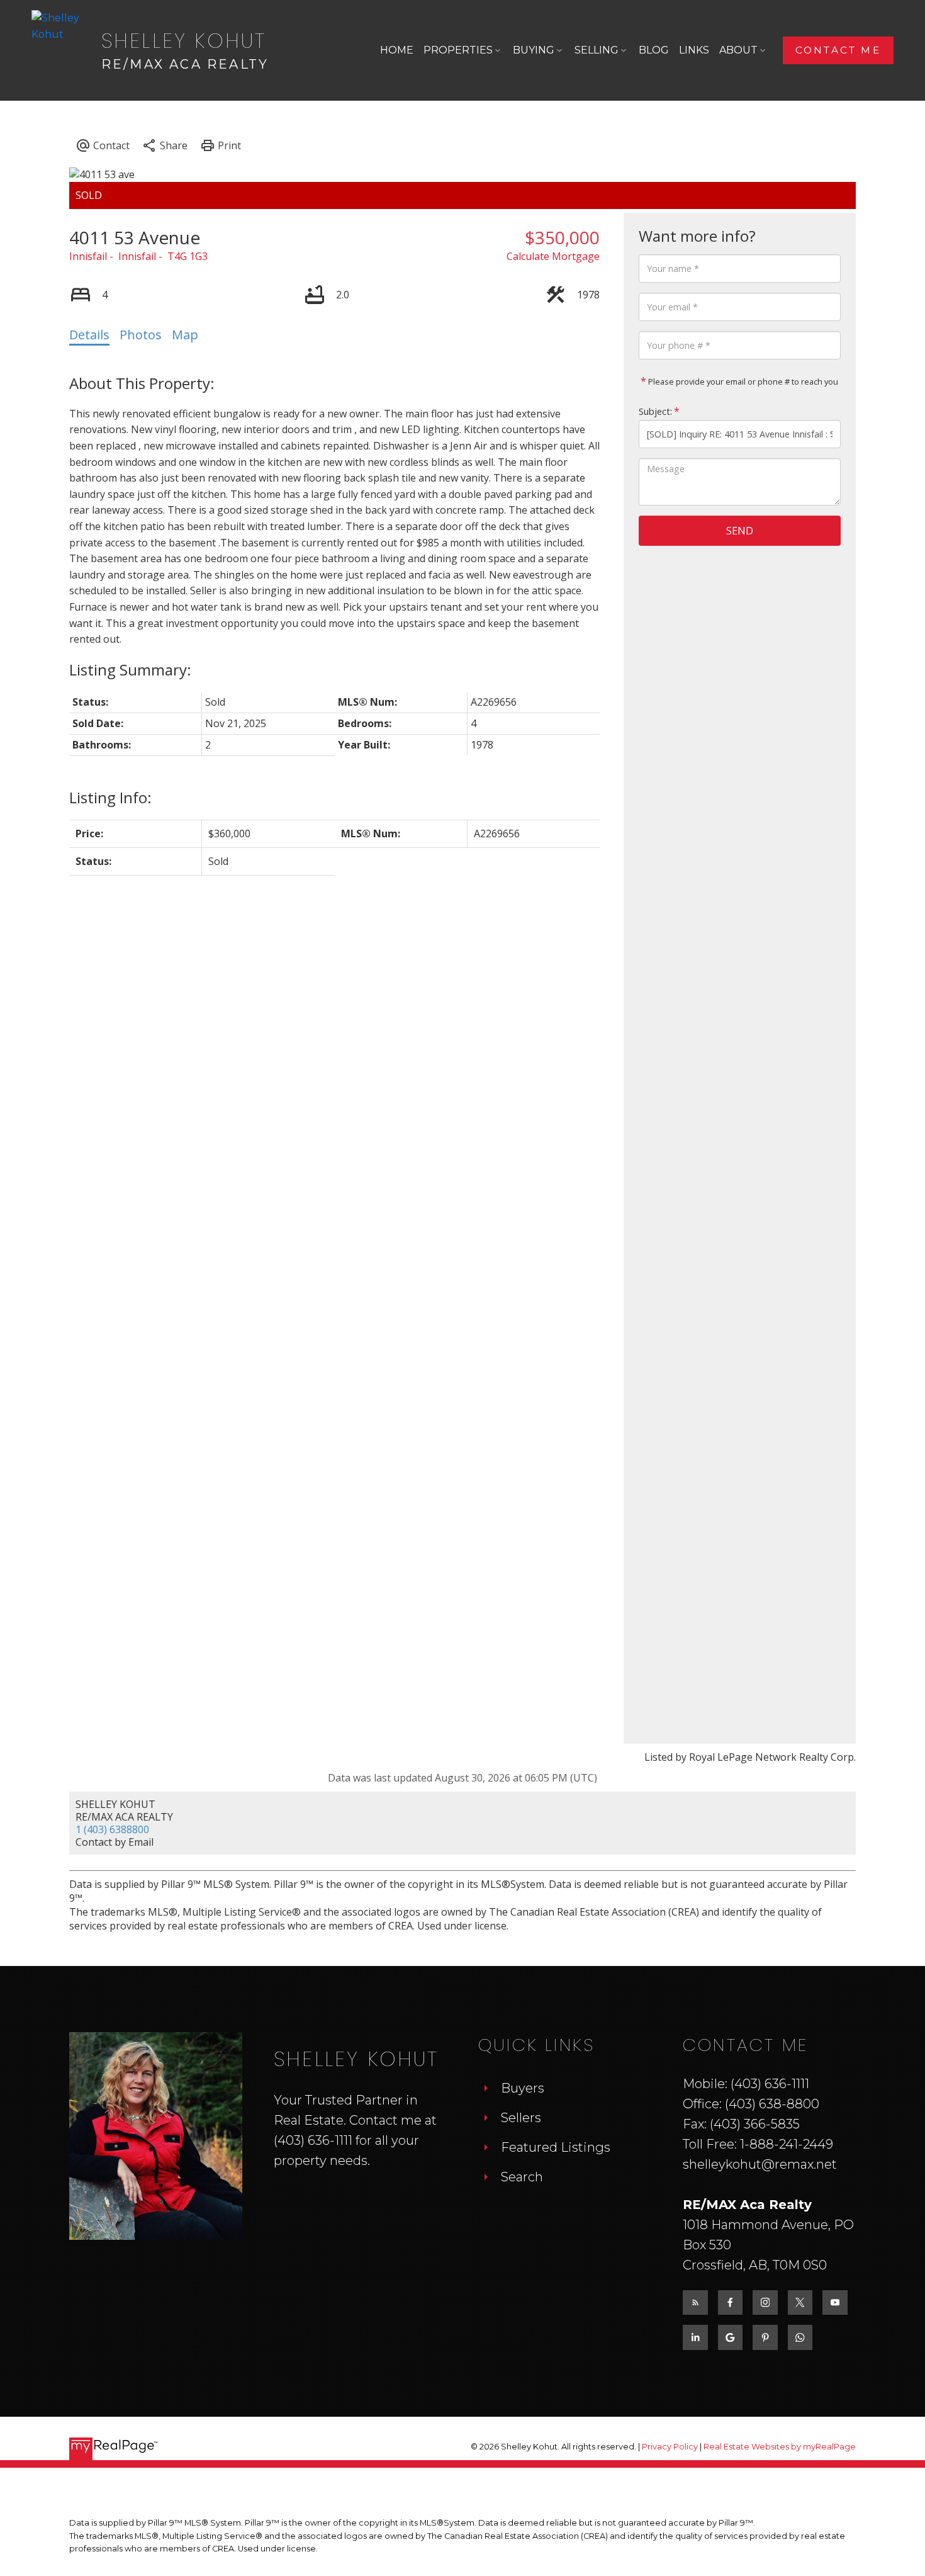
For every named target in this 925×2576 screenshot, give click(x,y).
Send (740, 531)
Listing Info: (110, 797)
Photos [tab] (141, 335)
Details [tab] (89, 335)
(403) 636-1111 (313, 2140)
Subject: (655, 411)
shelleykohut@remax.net (760, 2164)
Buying (534, 50)
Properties (458, 50)
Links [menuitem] (694, 50)
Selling (597, 50)
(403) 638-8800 (772, 2104)
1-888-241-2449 (787, 2144)
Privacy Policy (670, 2447)
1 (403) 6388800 (112, 1829)
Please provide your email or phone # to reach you (742, 381)
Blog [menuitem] (654, 50)
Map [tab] (185, 335)
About (738, 50)
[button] (838, 50)
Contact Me (838, 50)
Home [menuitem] (397, 50)
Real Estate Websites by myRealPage (780, 2447)
